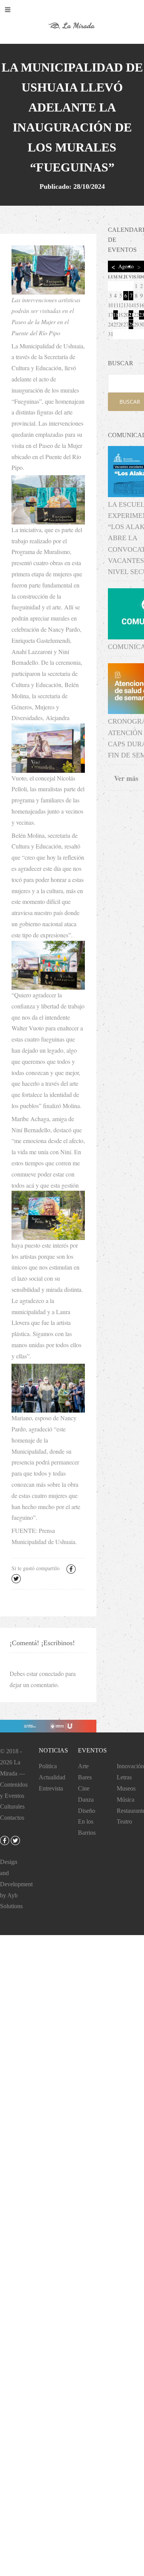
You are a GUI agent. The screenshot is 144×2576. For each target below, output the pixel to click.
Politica (48, 1766)
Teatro (124, 1821)
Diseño (87, 1811)
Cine (84, 1788)
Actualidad (52, 1777)
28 (131, 324)
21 (131, 315)
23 (142, 315)
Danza (86, 1800)
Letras (124, 1777)
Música (126, 1800)
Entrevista (51, 1788)
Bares (85, 1777)
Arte (83, 1766)
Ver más (126, 778)
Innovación (130, 1766)
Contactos (12, 1818)
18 (116, 315)
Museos (126, 1788)
